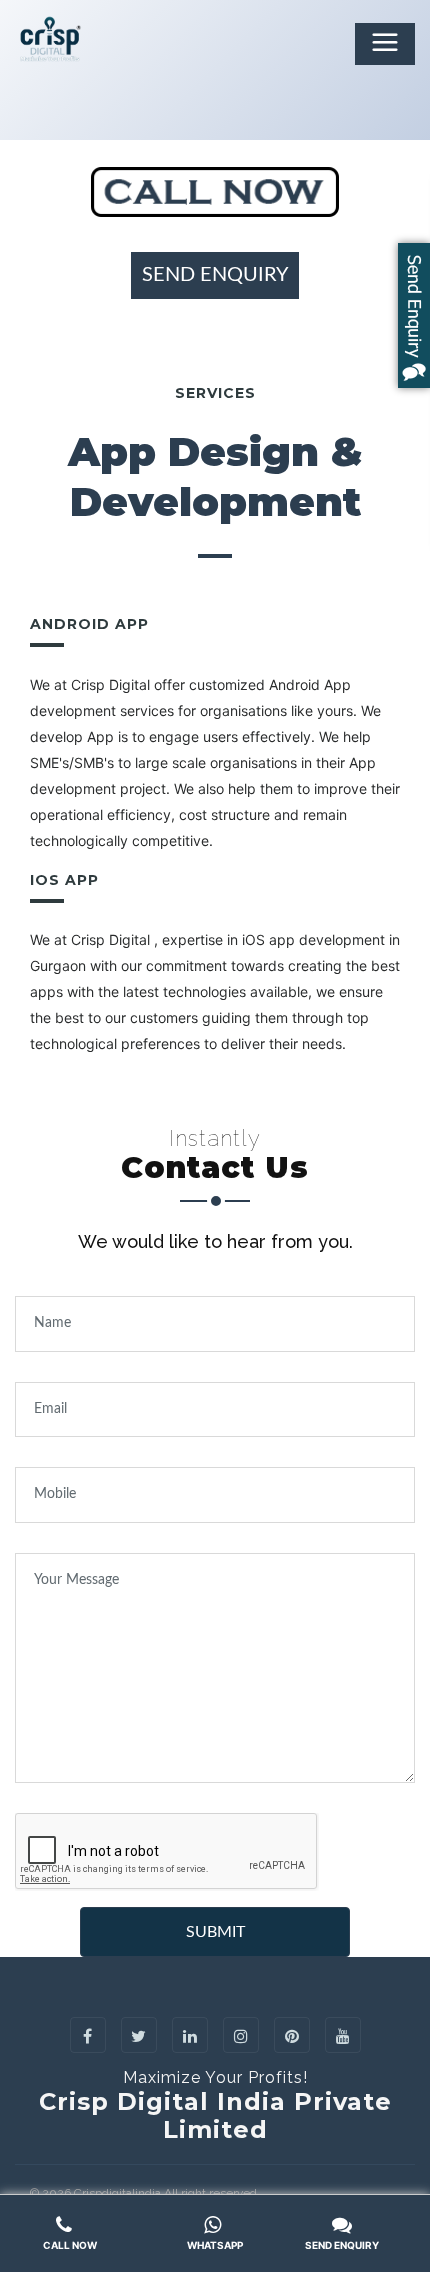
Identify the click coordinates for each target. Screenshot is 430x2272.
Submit (215, 1932)
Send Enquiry (215, 275)
